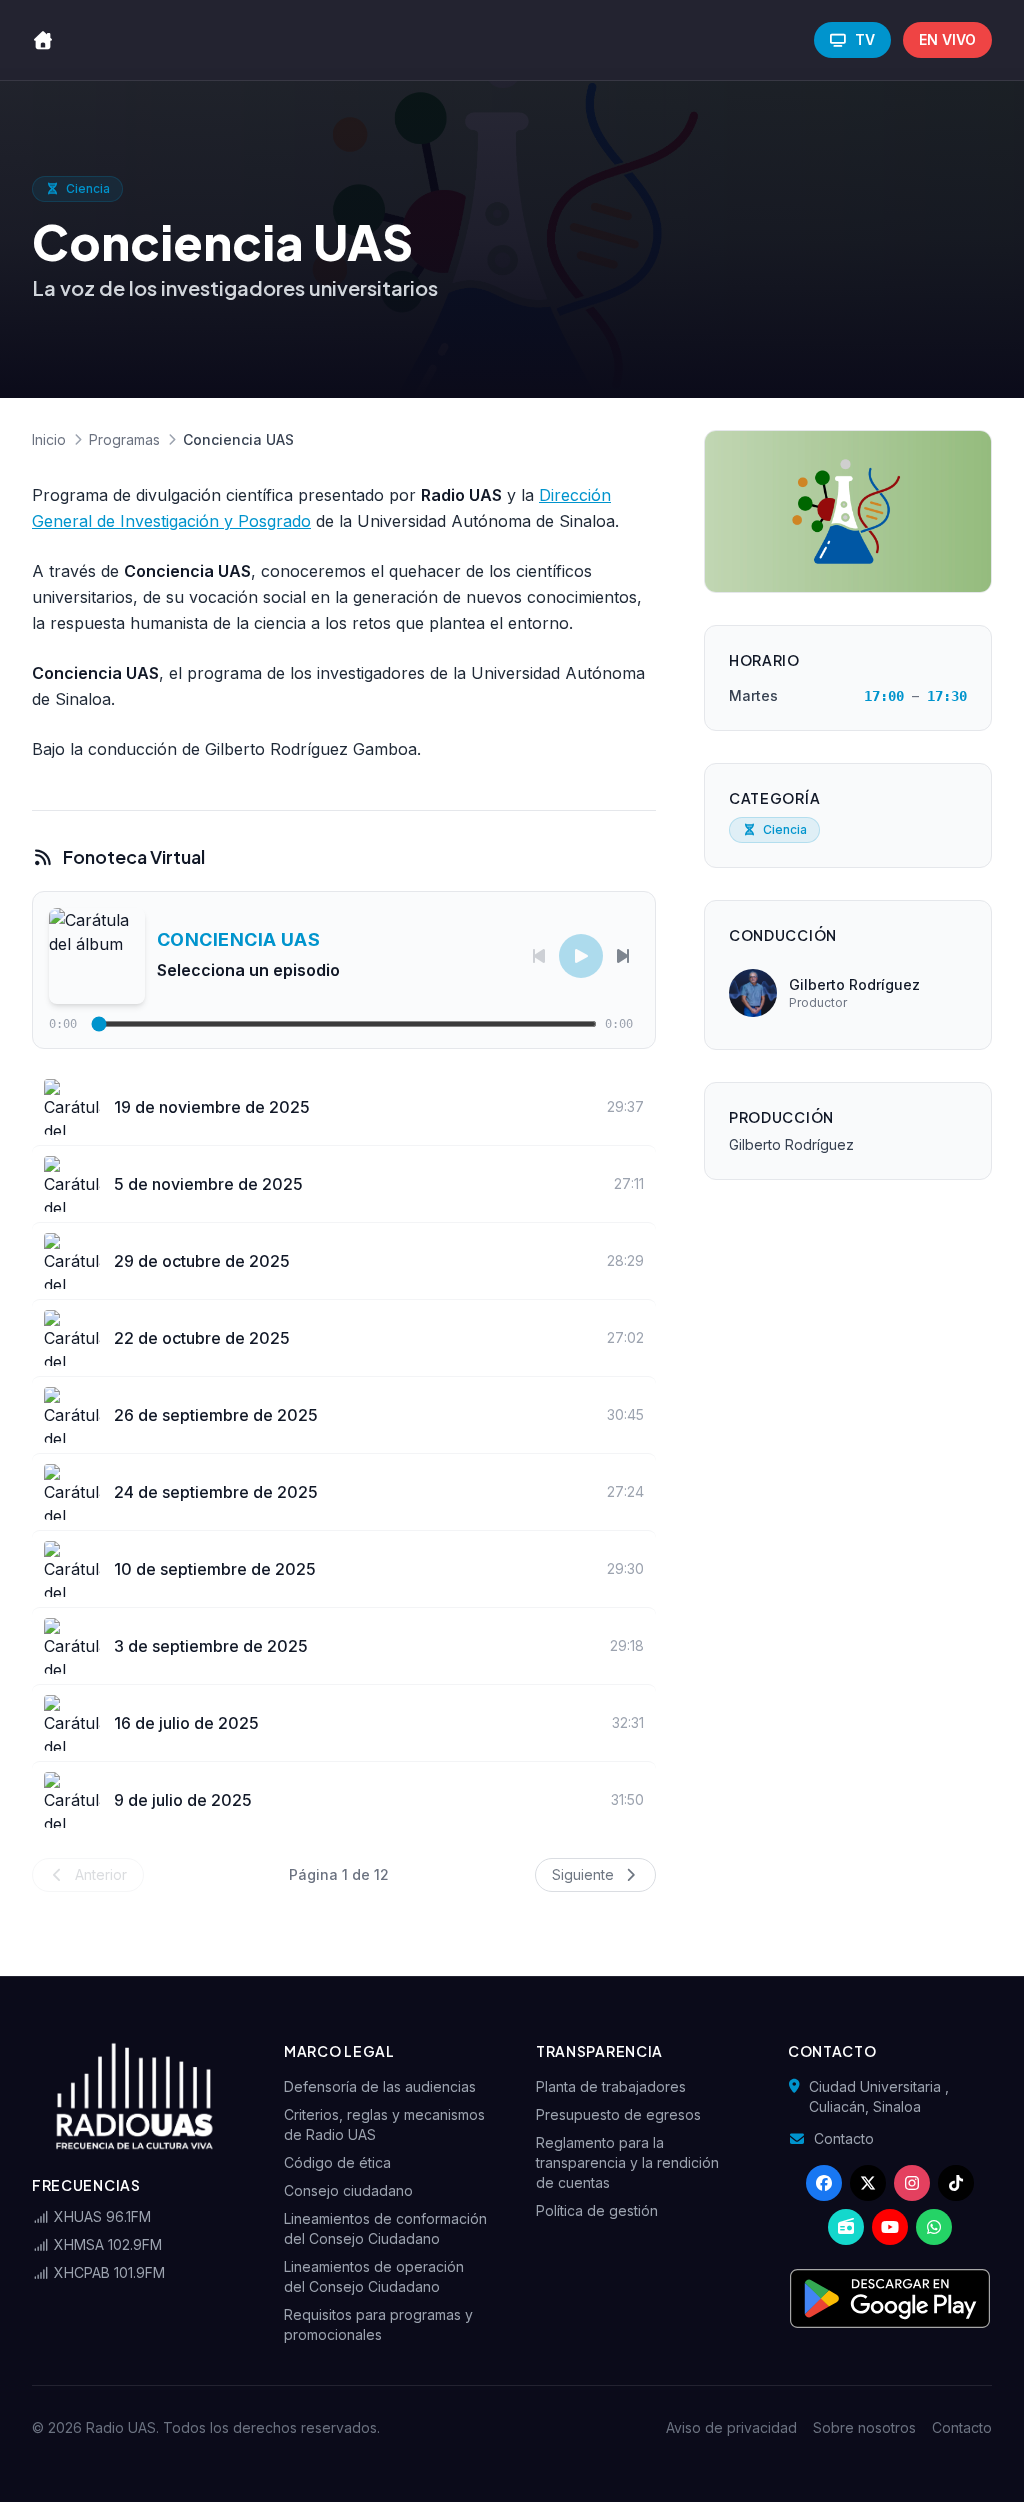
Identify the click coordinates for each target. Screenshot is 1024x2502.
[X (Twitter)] (868, 2183)
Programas (124, 439)
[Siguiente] (623, 956)
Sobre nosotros (864, 2427)
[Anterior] (539, 956)
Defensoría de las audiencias (380, 2086)
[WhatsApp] (934, 2227)
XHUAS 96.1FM (100, 2216)
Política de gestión (597, 2210)
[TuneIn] (846, 2227)
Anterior (99, 1874)
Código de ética (337, 2162)
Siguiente (585, 1874)
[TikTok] (956, 2183)
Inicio (49, 439)
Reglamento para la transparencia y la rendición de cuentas (627, 2162)
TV (865, 39)
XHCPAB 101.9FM (107, 2272)
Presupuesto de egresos (618, 2114)
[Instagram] (912, 2183)
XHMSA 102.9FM (106, 2244)
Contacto (844, 2138)
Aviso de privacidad (731, 2427)
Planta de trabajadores (611, 2086)
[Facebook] (824, 2183)
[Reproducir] (581, 956)
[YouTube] (890, 2227)
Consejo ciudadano (348, 2190)
